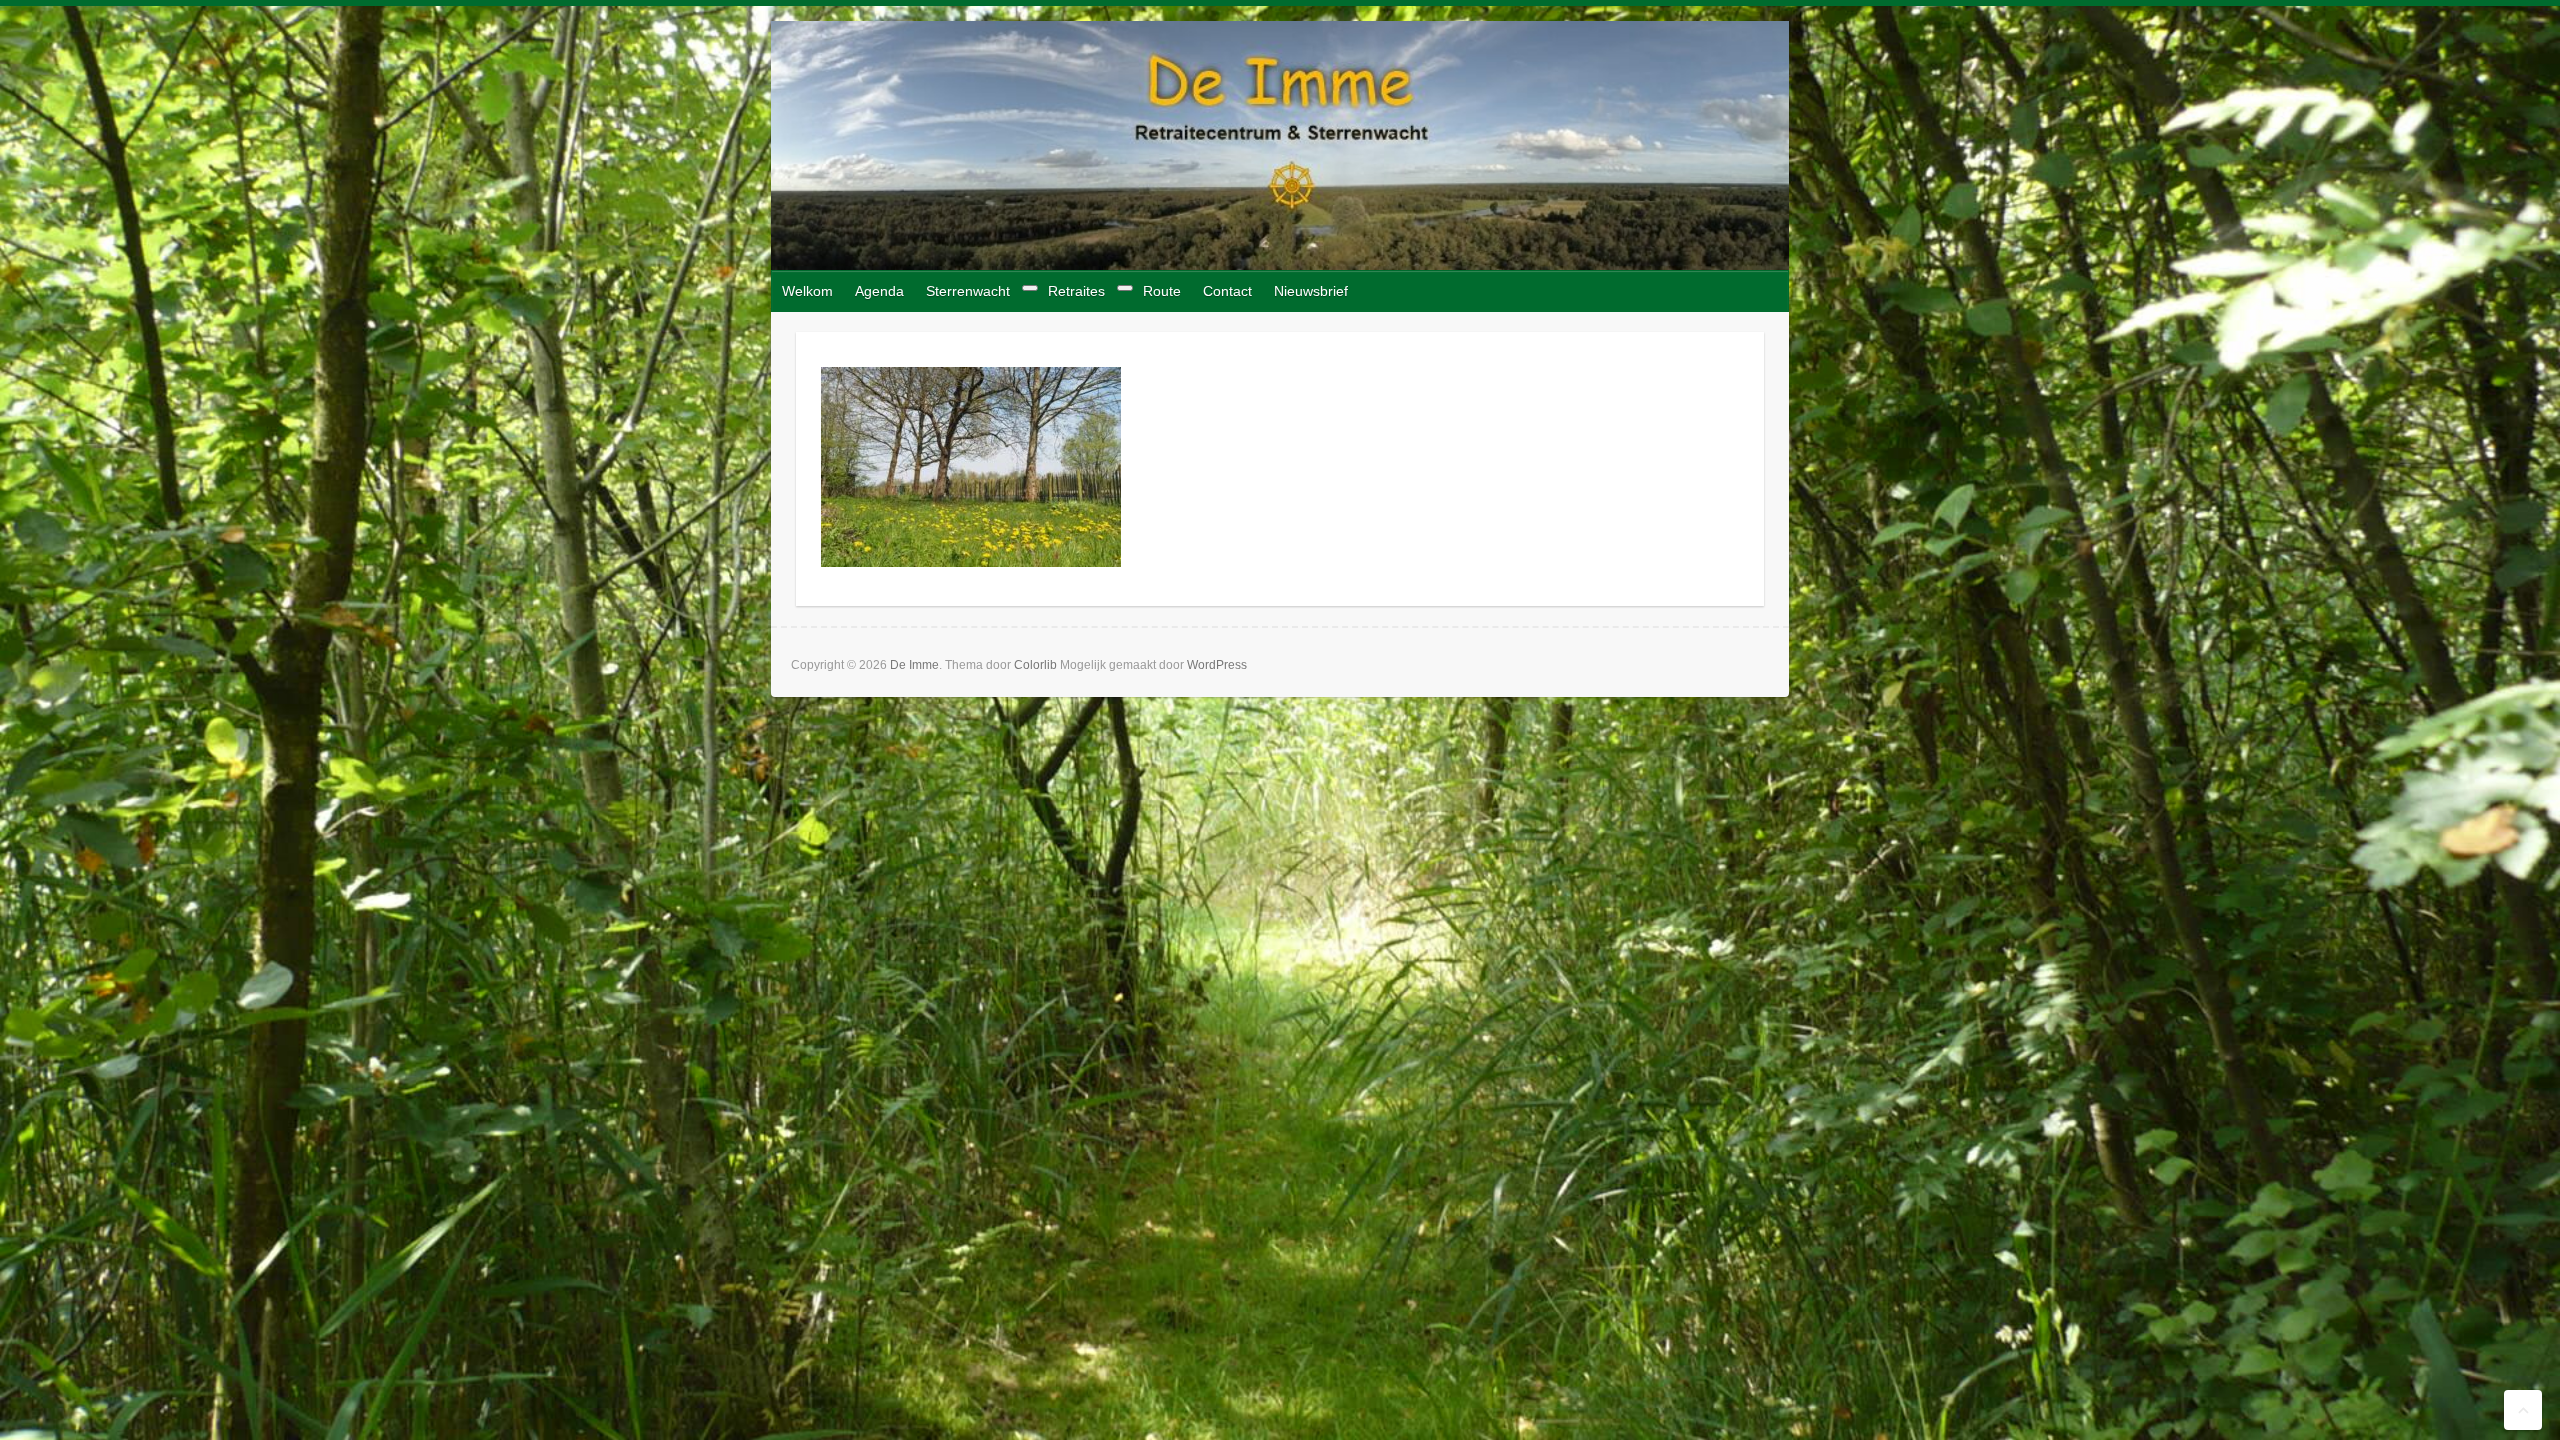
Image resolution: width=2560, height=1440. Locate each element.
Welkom (807, 291)
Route (1162, 291)
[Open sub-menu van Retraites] (1125, 288)
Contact (1227, 291)
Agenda (879, 291)
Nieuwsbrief (1311, 291)
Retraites (1076, 291)
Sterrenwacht (968, 291)
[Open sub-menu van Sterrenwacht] (1030, 288)
